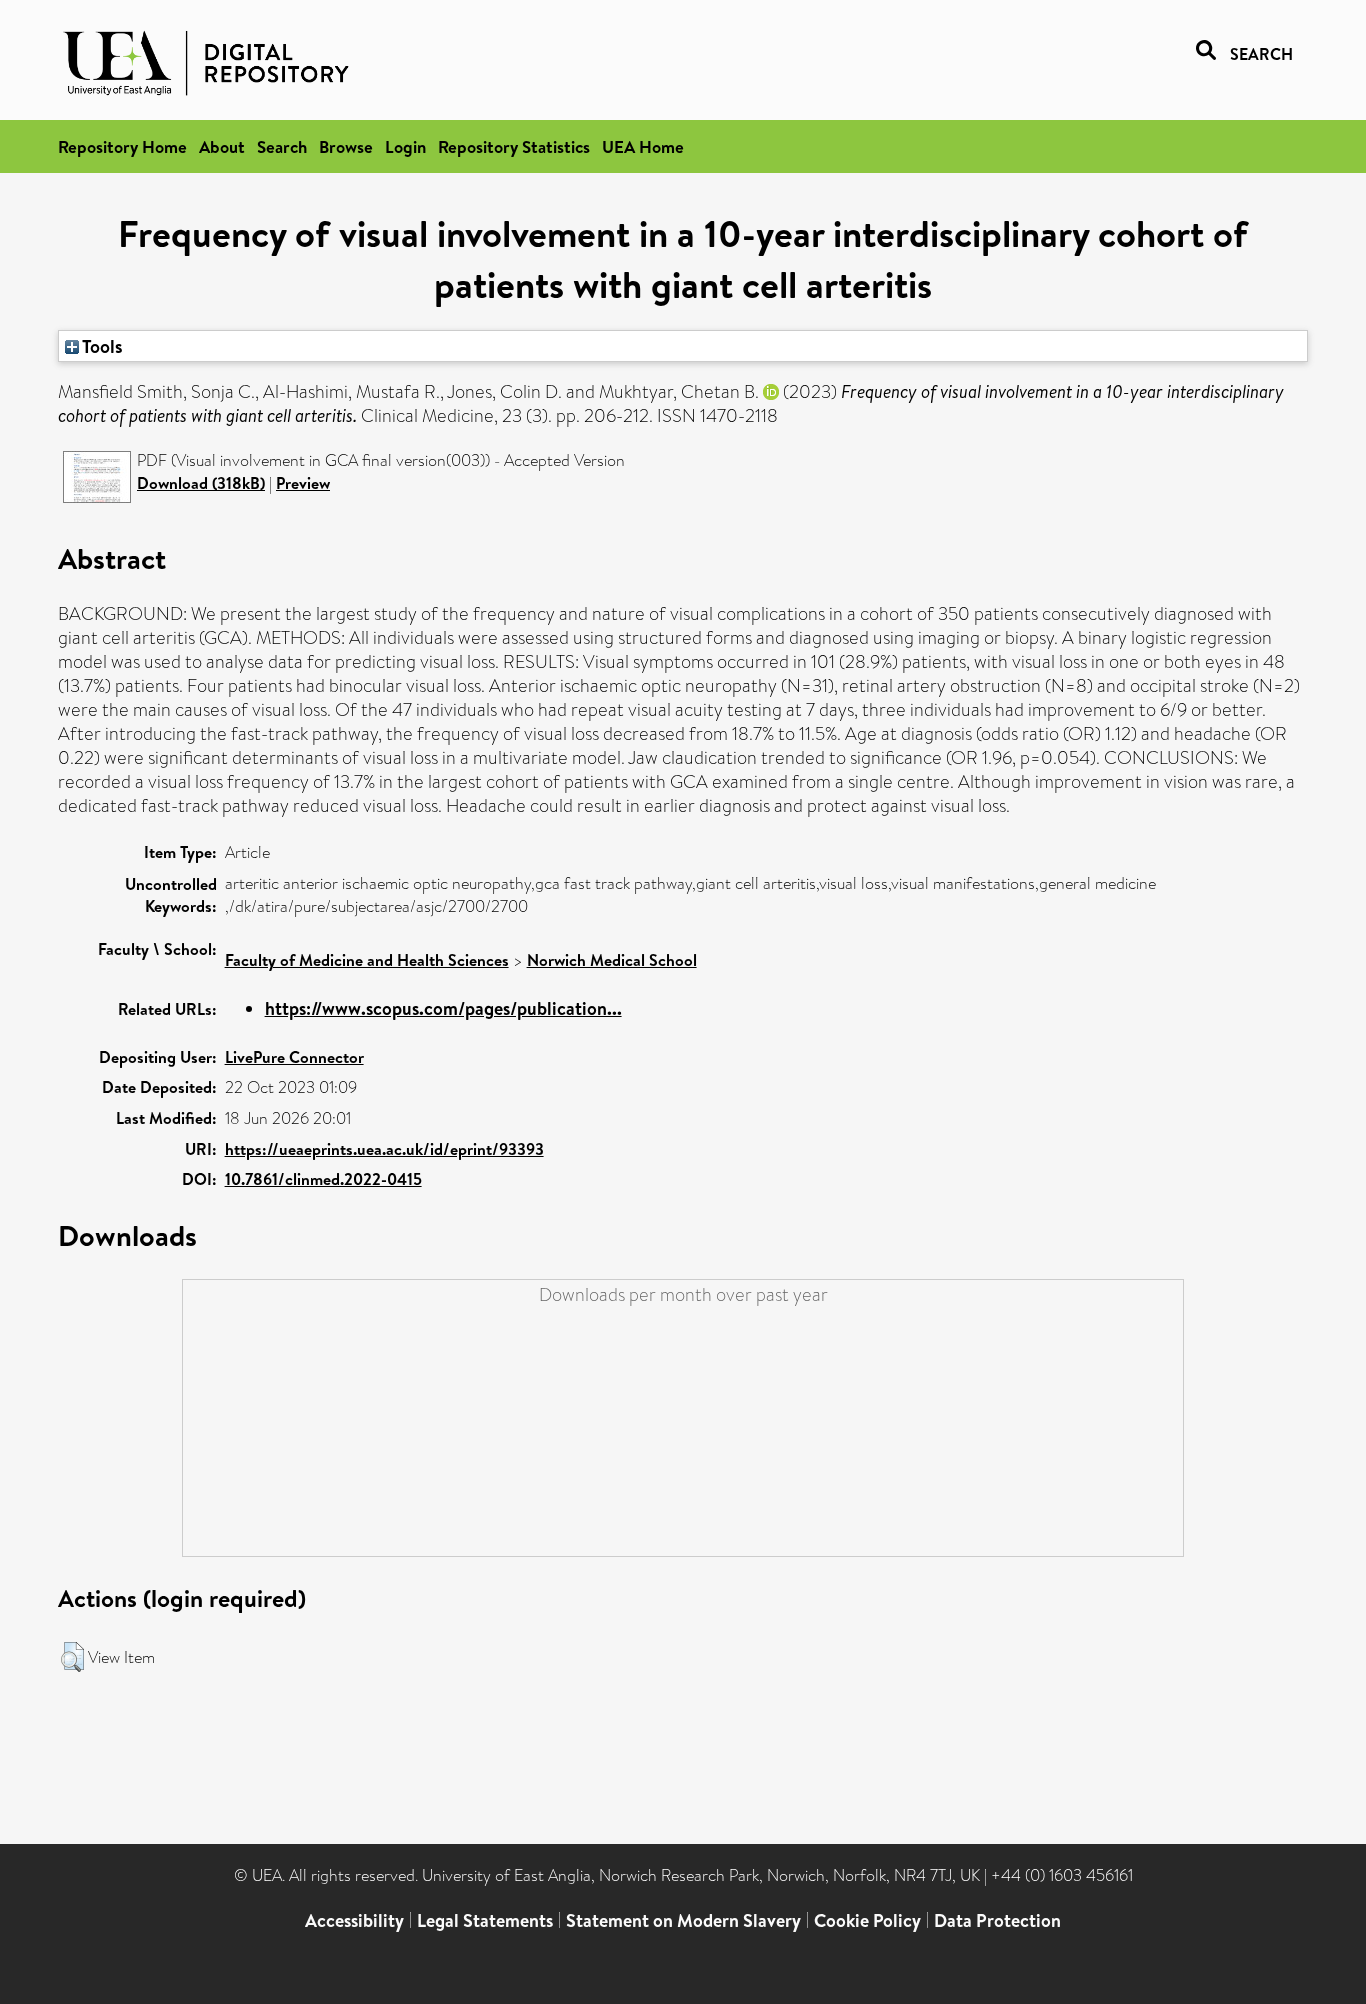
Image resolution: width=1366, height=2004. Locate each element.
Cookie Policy (867, 1920)
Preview (303, 483)
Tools (101, 346)
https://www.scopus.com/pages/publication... (443, 1008)
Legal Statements (485, 1920)
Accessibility (354, 1920)
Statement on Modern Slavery (683, 1920)
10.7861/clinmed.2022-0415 (323, 1179)
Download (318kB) (201, 483)
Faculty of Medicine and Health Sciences (367, 960)
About (222, 146)
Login (405, 146)
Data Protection (997, 1920)
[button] (72, 1657)
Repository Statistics (514, 146)
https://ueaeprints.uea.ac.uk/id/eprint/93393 (384, 1149)
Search (282, 146)
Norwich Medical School (612, 960)
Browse (346, 146)
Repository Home (122, 146)
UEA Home (643, 146)
